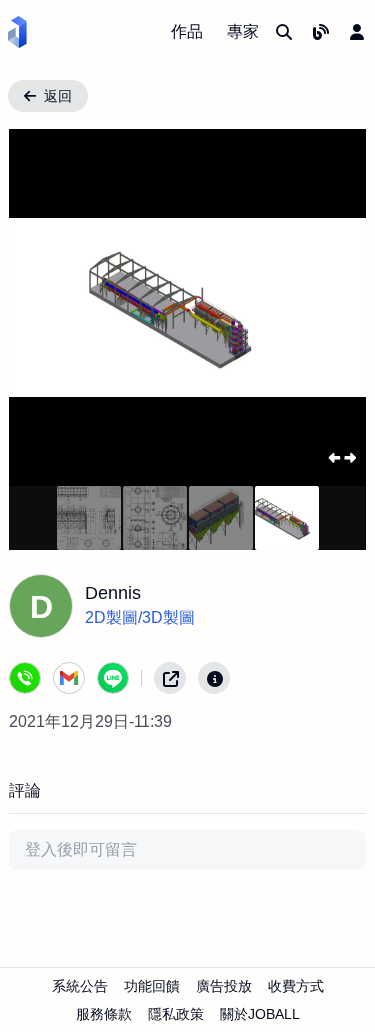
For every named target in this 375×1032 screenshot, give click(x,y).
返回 (58, 96)
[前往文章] (321, 32)
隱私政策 (176, 1014)
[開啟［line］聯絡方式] (113, 678)
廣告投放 (224, 986)
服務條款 (104, 1014)
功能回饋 (152, 986)
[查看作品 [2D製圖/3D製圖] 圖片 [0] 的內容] (89, 518)
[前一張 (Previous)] (41, 307)
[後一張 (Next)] (334, 307)
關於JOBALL (260, 1014)
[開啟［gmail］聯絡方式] (69, 678)
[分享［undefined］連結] (170, 678)
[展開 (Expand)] (341, 457)
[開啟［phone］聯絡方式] (25, 678)
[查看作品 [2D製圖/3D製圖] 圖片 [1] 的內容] (155, 518)
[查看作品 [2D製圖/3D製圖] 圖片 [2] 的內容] (221, 518)
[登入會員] (357, 32)
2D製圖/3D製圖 (140, 617)
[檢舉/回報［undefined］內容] (214, 678)
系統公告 (80, 986)
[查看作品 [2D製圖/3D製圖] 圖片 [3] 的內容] (287, 518)
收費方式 (296, 986)
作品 (187, 31)
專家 (243, 31)
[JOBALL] (17, 32)
